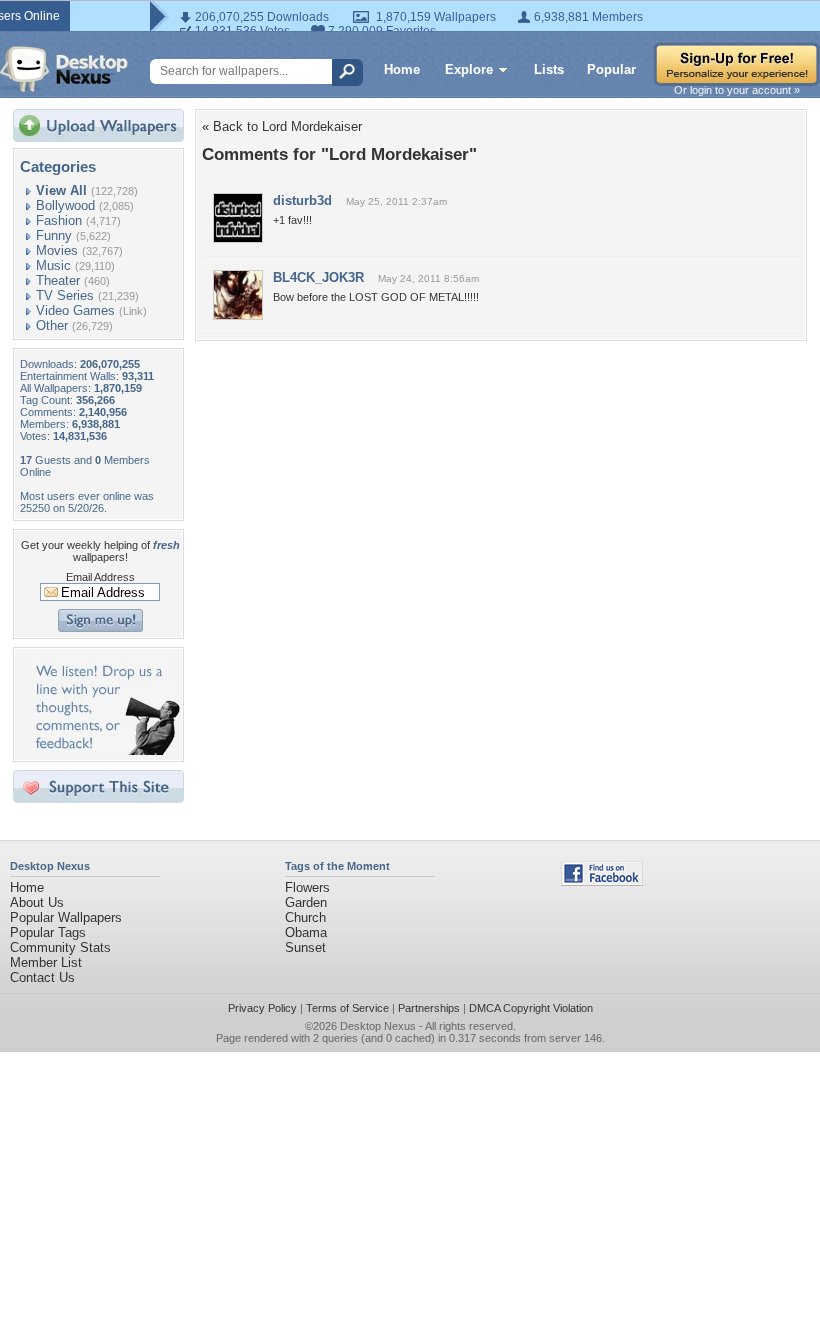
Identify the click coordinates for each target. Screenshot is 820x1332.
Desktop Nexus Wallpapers (64, 69)
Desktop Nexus (378, 1026)
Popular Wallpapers (66, 917)
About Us (37, 902)
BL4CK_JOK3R (318, 277)
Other (52, 325)
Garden (306, 902)
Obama (306, 932)
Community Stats (60, 947)
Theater (58, 280)
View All (61, 190)
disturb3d (302, 200)
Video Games (75, 310)
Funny (54, 235)
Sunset (305, 947)
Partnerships (429, 1008)
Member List (46, 962)
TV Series (65, 295)
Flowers (307, 887)
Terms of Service (347, 1008)
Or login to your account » (737, 90)
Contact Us (42, 977)
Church (305, 917)
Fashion (59, 220)
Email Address (100, 577)
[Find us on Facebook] (602, 881)
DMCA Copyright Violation (531, 1008)
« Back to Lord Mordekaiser (282, 126)
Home (402, 69)
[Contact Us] (104, 750)
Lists (549, 69)
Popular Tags (48, 932)
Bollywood (65, 205)
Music (53, 265)
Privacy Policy (262, 1008)
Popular (611, 69)
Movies (57, 250)
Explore (469, 69)
